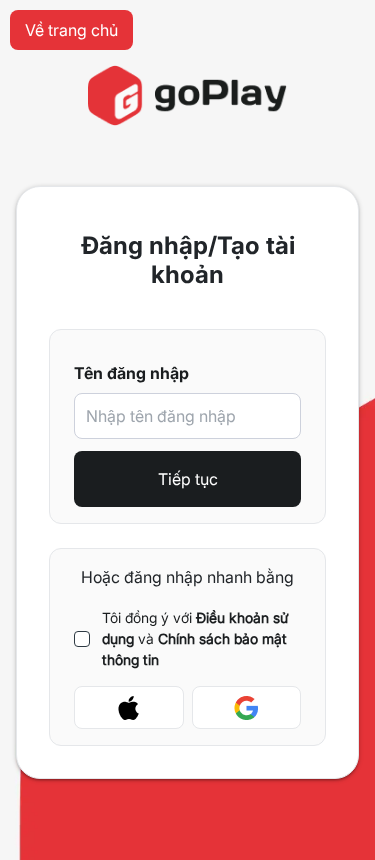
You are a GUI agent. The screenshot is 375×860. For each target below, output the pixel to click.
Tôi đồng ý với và (195, 638)
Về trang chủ (71, 30)
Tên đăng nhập (131, 373)
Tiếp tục (188, 479)
